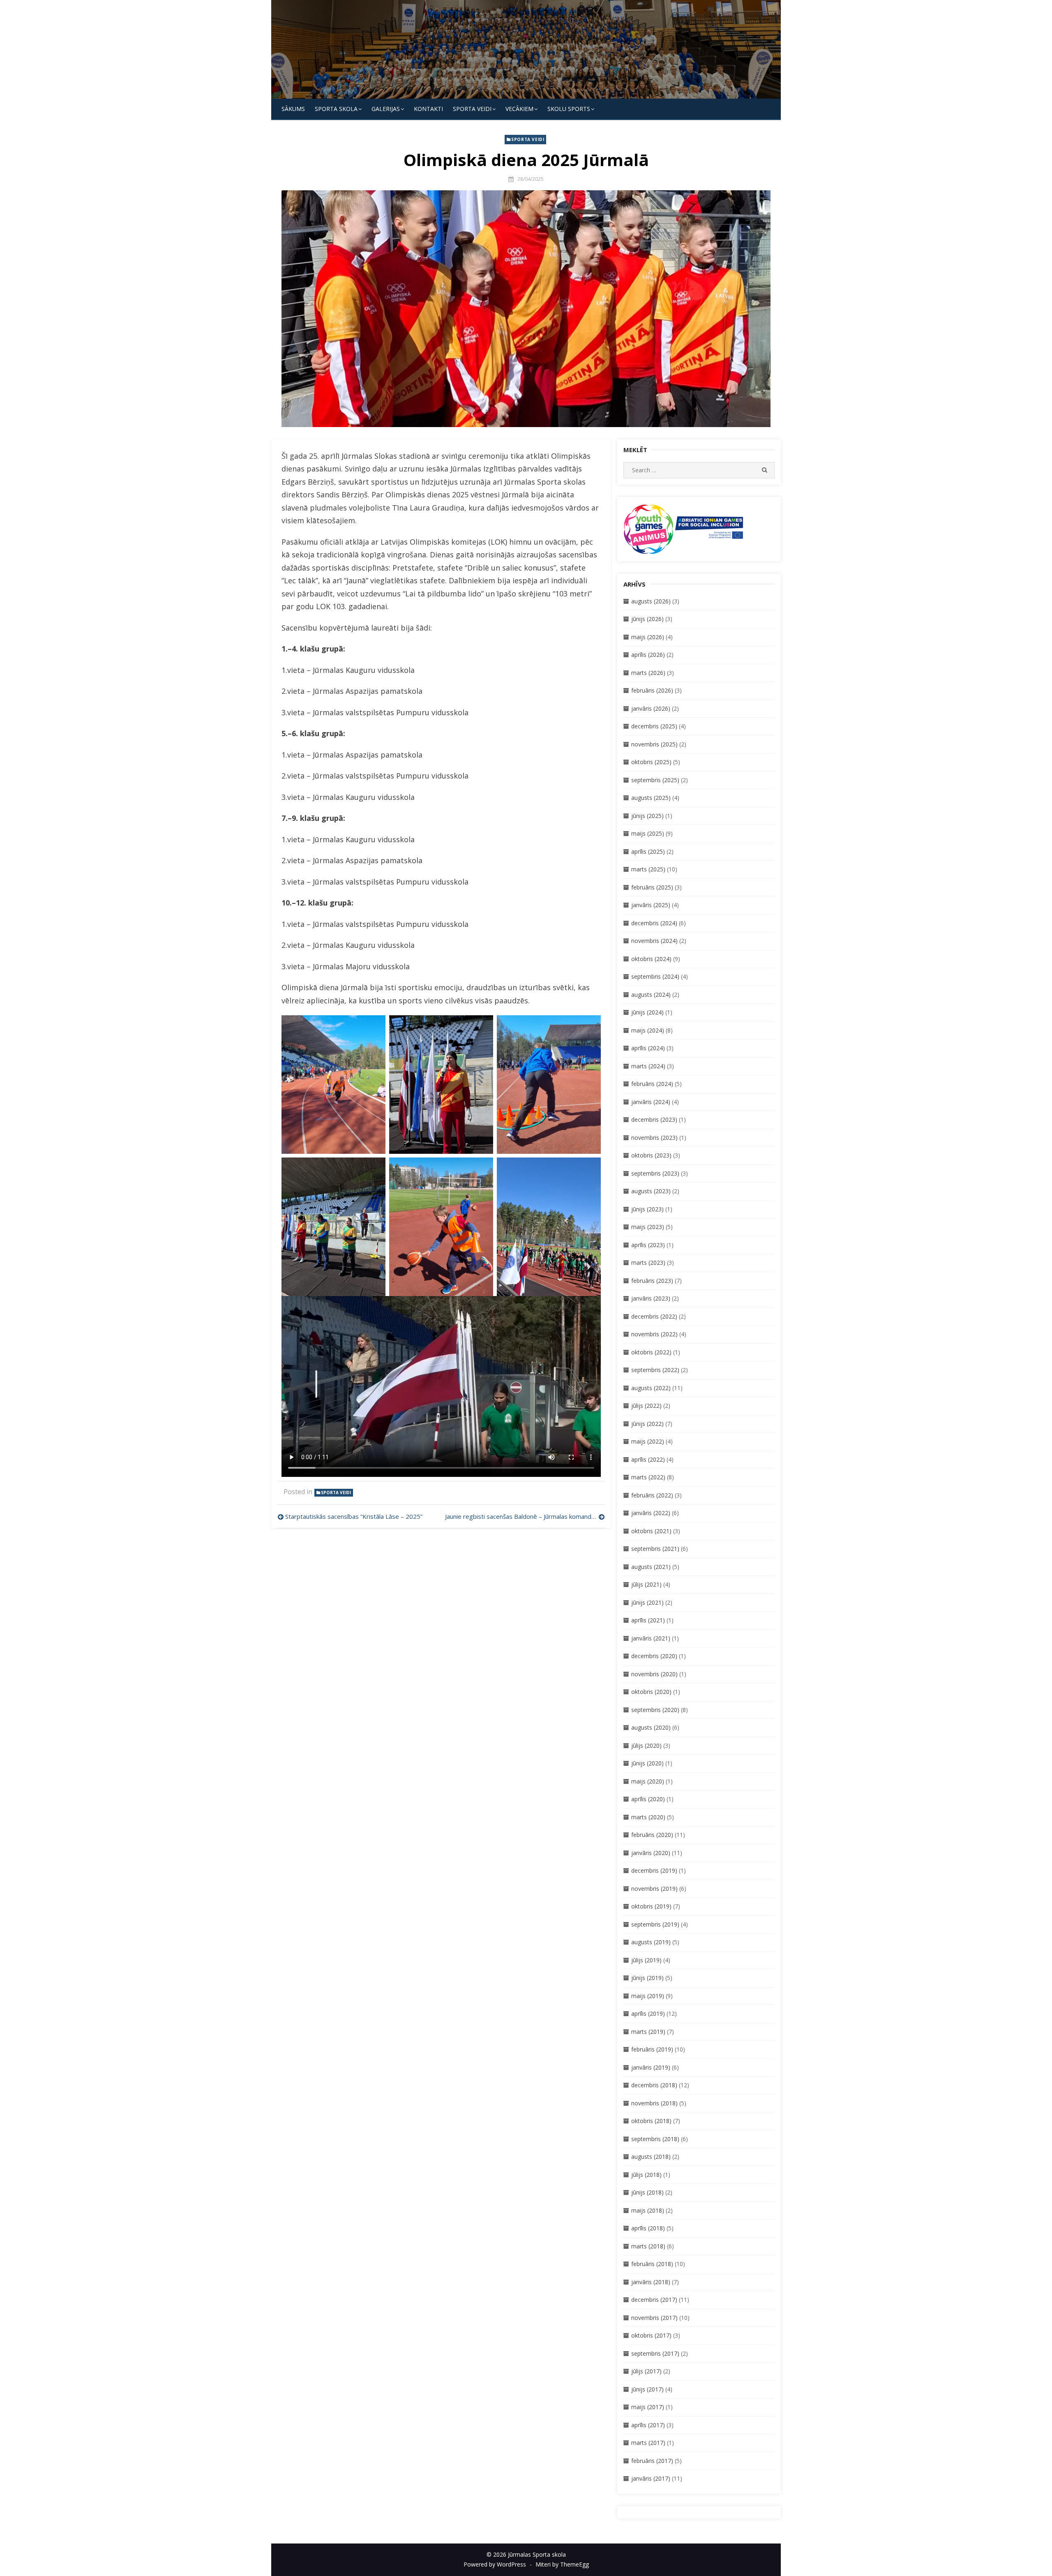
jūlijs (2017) (646, 2371)
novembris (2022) (654, 1334)
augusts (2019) (651, 1942)
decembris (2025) (654, 726)
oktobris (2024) (651, 959)
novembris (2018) (654, 2103)
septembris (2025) (655, 780)
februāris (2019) (652, 2049)
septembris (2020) (655, 1710)
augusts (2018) (651, 2157)
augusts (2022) (651, 1388)
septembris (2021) (655, 1549)
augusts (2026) (651, 601)
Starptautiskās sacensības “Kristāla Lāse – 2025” (354, 1516)
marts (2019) (648, 2032)
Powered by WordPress (495, 2564)
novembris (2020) (654, 1674)
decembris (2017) (654, 2300)
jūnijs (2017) (647, 2389)
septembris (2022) (655, 1370)
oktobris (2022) (651, 1352)
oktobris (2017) (651, 2335)
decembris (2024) (654, 923)
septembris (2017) (655, 2353)
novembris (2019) (654, 1889)
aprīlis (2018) (648, 2228)
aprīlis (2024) (648, 1048)
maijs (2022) (648, 1441)
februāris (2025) (652, 887)
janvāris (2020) (651, 1853)
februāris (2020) (652, 1835)
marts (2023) (648, 1263)
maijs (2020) (648, 1781)
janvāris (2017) (651, 2478)
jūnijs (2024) (647, 1012)
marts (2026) (648, 673)
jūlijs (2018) (646, 2175)
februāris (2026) (652, 690)
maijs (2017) (648, 2407)
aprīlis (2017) (648, 2425)
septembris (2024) (655, 976)
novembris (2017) (654, 2318)
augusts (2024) (651, 995)
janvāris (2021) (651, 1638)
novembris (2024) (654, 941)
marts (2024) (648, 1066)
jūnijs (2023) (647, 1209)
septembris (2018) (655, 2139)
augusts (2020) (651, 1727)
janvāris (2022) (651, 1513)
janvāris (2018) (651, 2282)
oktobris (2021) (651, 1531)
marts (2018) (648, 2246)
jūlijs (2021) (646, 1584)
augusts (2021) (651, 1567)
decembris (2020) (654, 1656)
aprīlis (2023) (648, 1245)
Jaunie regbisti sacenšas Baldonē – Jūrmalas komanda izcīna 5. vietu (525, 1516)
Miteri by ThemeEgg (562, 2564)
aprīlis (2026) (648, 655)
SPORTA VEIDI (472, 109)
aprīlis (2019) (648, 2013)
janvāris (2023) (651, 1298)
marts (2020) (648, 1817)
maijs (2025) (648, 833)
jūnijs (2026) (647, 619)
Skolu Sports (569, 109)
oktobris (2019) (651, 1906)
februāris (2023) (652, 1281)
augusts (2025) (651, 798)
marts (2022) (648, 1477)
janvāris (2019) (651, 2067)
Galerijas (386, 109)
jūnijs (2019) (647, 1978)
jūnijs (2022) (647, 1424)
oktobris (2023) (651, 1155)
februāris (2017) (652, 2461)
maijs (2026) (648, 637)
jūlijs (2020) (646, 1745)
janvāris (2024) (651, 1102)
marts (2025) (648, 869)
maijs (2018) (648, 2210)
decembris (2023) (654, 1119)
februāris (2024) (652, 1084)
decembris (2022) (654, 1316)
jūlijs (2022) (646, 1406)
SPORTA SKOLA (336, 109)
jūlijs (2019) (646, 1960)
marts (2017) (648, 2443)
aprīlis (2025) (648, 851)
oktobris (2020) (651, 1692)
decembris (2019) (654, 1870)
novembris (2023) (654, 1138)
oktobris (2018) (651, 2121)
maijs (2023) (648, 1227)
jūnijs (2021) (647, 1602)
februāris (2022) (652, 1495)
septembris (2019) (655, 1924)
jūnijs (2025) (647, 816)
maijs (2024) (648, 1030)
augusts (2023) (651, 1191)
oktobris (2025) (651, 762)
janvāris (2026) (651, 708)
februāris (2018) (652, 2264)
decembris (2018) (654, 2085)
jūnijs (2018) (647, 2192)
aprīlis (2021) (648, 1620)
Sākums (293, 109)
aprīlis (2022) (648, 1459)
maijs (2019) (648, 1996)
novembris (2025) (654, 744)
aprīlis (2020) (648, 1799)
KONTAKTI (428, 109)
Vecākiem (519, 109)
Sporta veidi (528, 139)
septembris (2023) (655, 1173)
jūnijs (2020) (647, 1763)
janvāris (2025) (651, 905)
